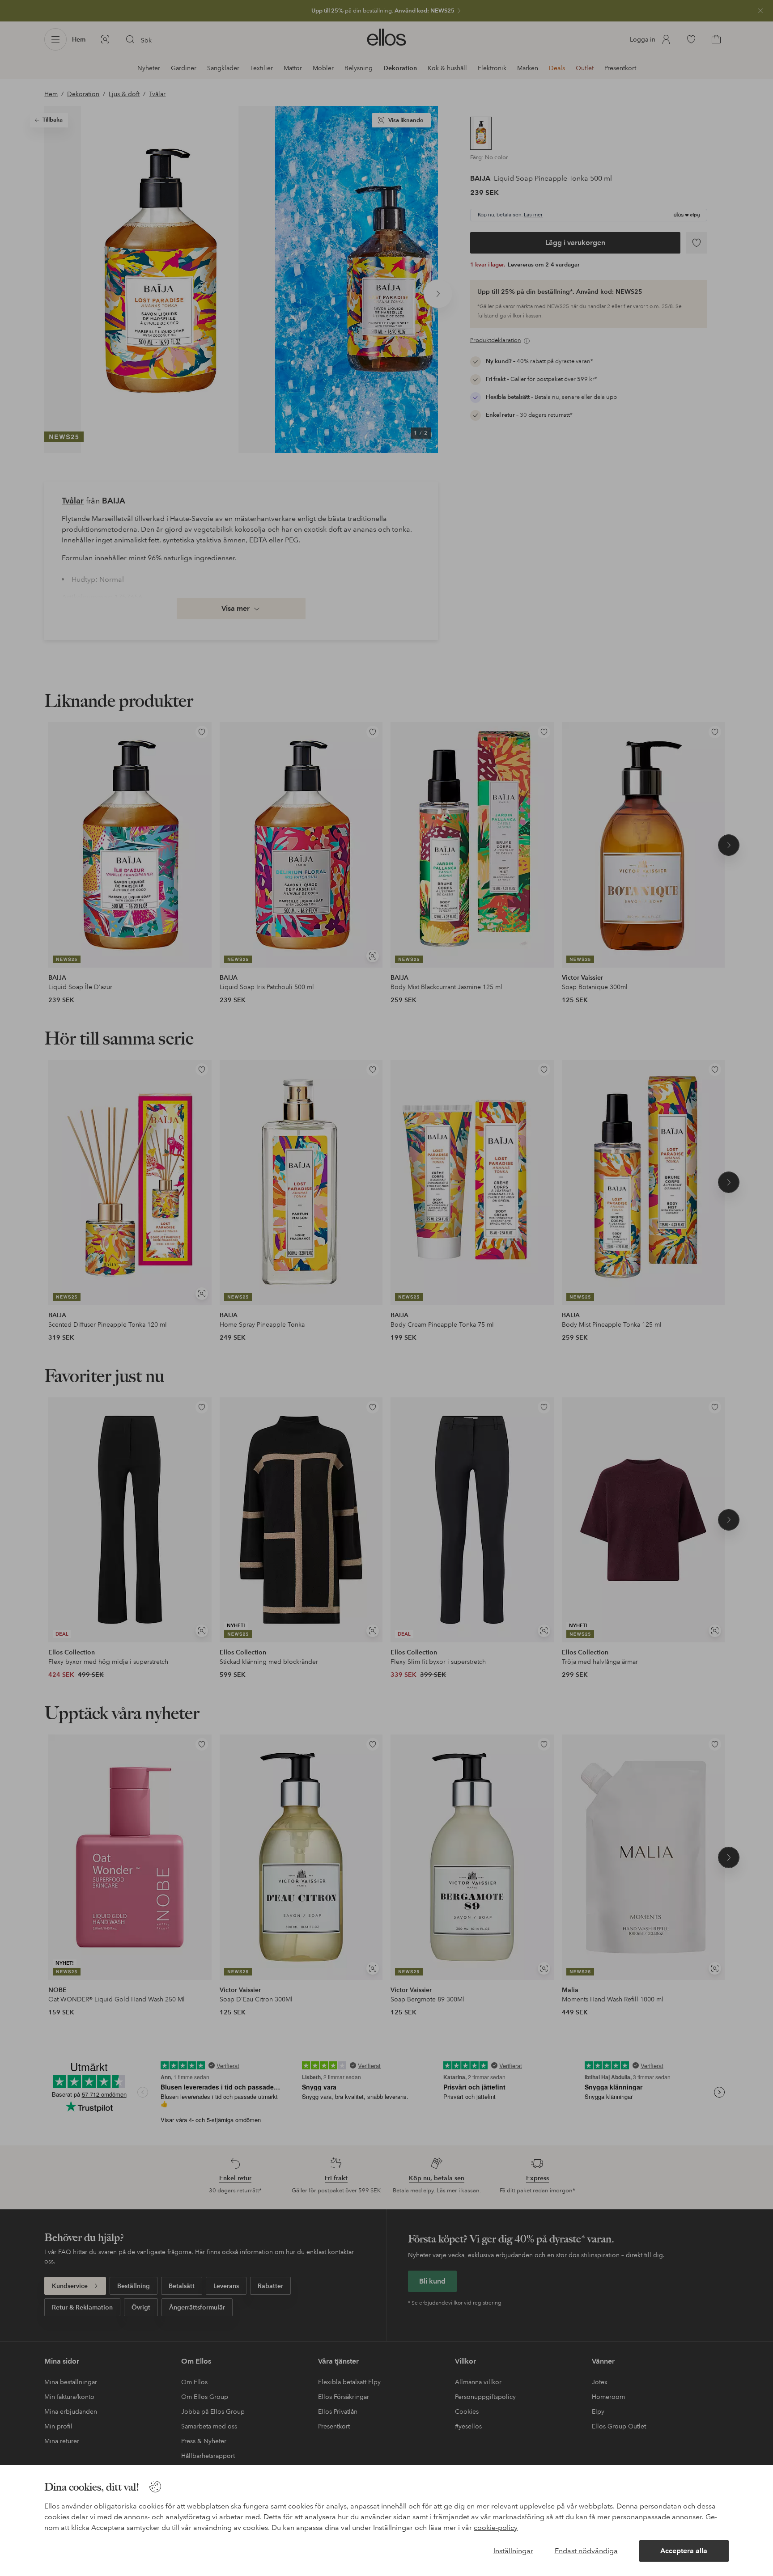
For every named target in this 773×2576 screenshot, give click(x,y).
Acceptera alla (684, 2551)
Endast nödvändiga (586, 2551)
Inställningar (513, 2551)
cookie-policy (496, 2527)
